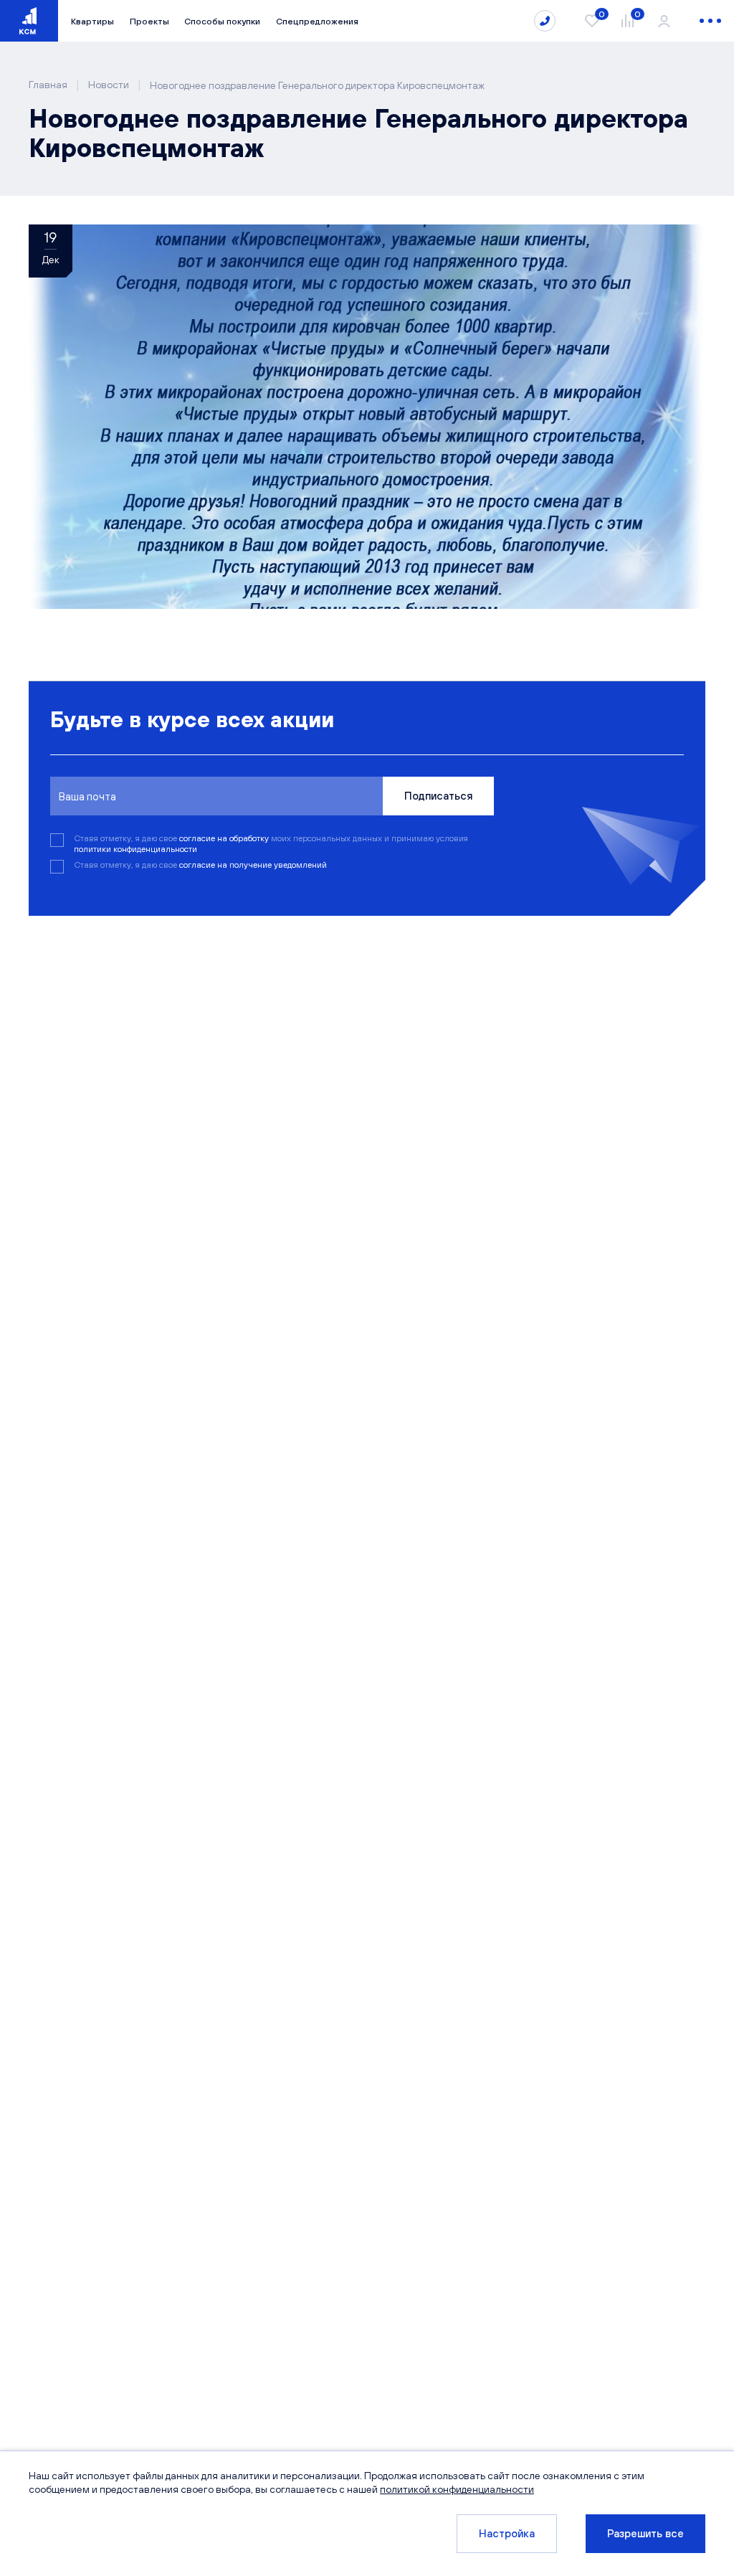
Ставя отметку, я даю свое (200, 865)
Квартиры (92, 21)
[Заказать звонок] (545, 21)
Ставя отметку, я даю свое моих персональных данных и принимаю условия (271, 843)
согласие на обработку (225, 838)
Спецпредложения (317, 21)
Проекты (149, 21)
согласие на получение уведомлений (253, 865)
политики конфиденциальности (135, 849)
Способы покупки (222, 21)
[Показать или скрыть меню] (710, 21)
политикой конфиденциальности (457, 2489)
